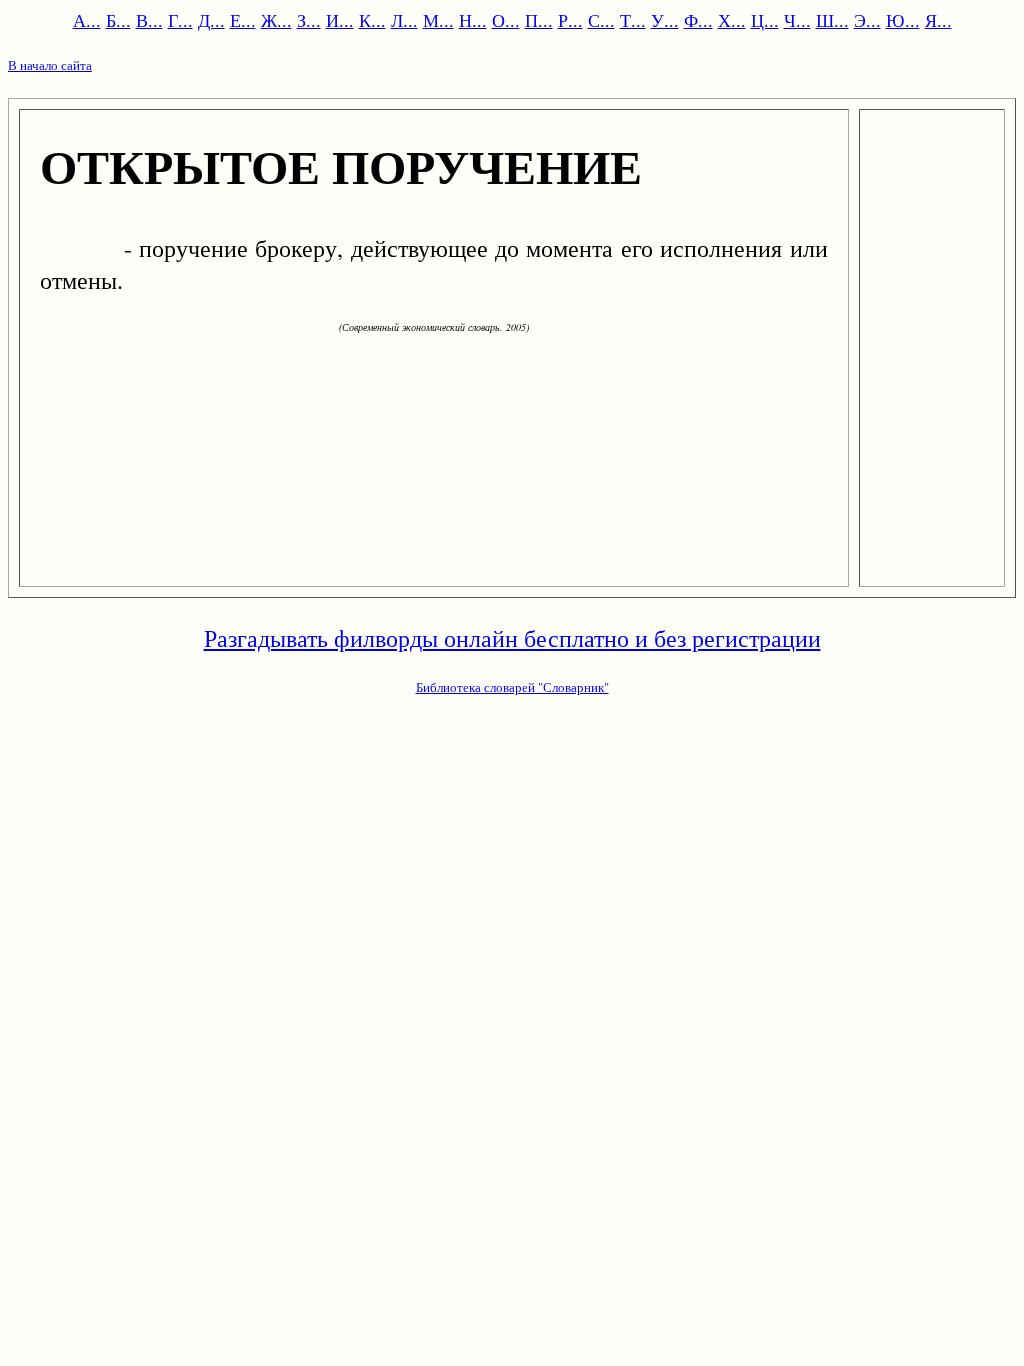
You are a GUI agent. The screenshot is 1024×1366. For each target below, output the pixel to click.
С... (601, 20)
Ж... (276, 20)
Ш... (832, 20)
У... (665, 20)
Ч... (797, 20)
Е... (243, 20)
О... (506, 20)
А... (87, 20)
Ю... (903, 20)
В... (149, 20)
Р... (570, 20)
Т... (633, 20)
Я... (938, 20)
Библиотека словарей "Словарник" (512, 687)
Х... (732, 20)
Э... (867, 20)
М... (438, 20)
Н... (473, 20)
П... (539, 20)
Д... (211, 20)
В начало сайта (50, 65)
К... (372, 20)
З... (309, 20)
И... (340, 20)
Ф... (698, 20)
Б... (118, 20)
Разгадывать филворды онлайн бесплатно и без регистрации (512, 638)
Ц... (765, 20)
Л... (404, 20)
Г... (180, 20)
